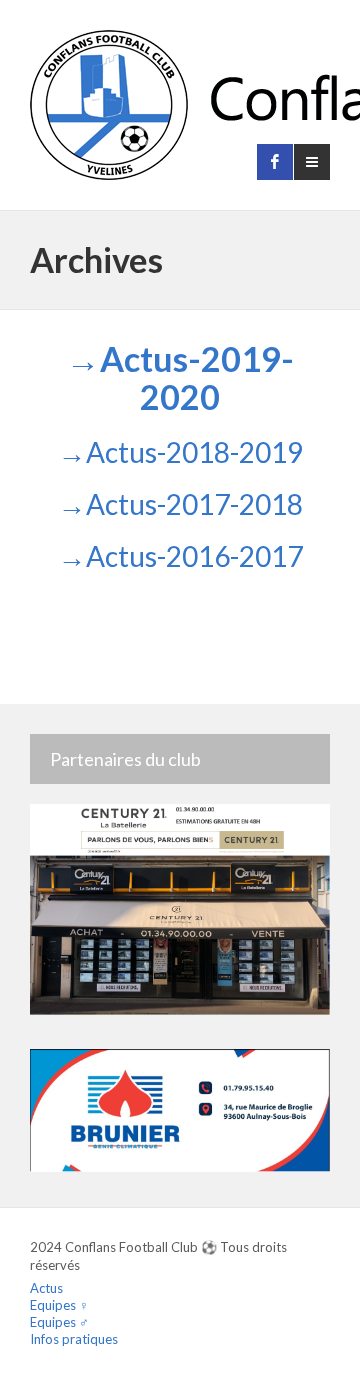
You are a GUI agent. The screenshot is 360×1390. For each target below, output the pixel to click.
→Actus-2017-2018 (180, 504)
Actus (46, 1288)
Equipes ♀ (59, 1305)
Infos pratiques (74, 1339)
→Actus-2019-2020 (180, 377)
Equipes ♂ (59, 1322)
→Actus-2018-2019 (180, 452)
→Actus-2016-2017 (180, 556)
